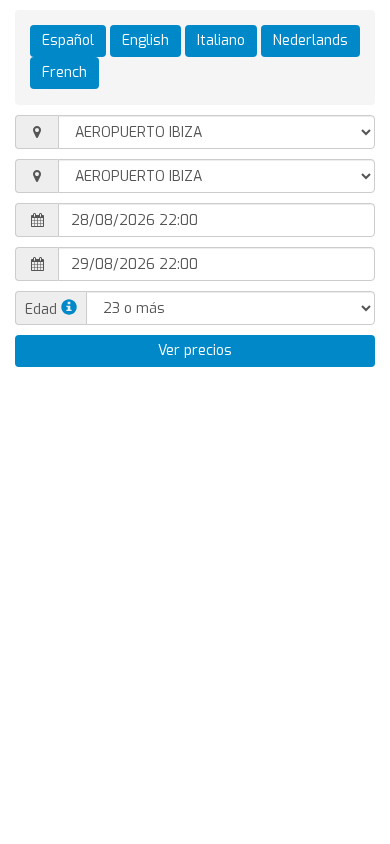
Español (68, 40)
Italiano (221, 40)
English (145, 40)
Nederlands (310, 40)
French (64, 72)
